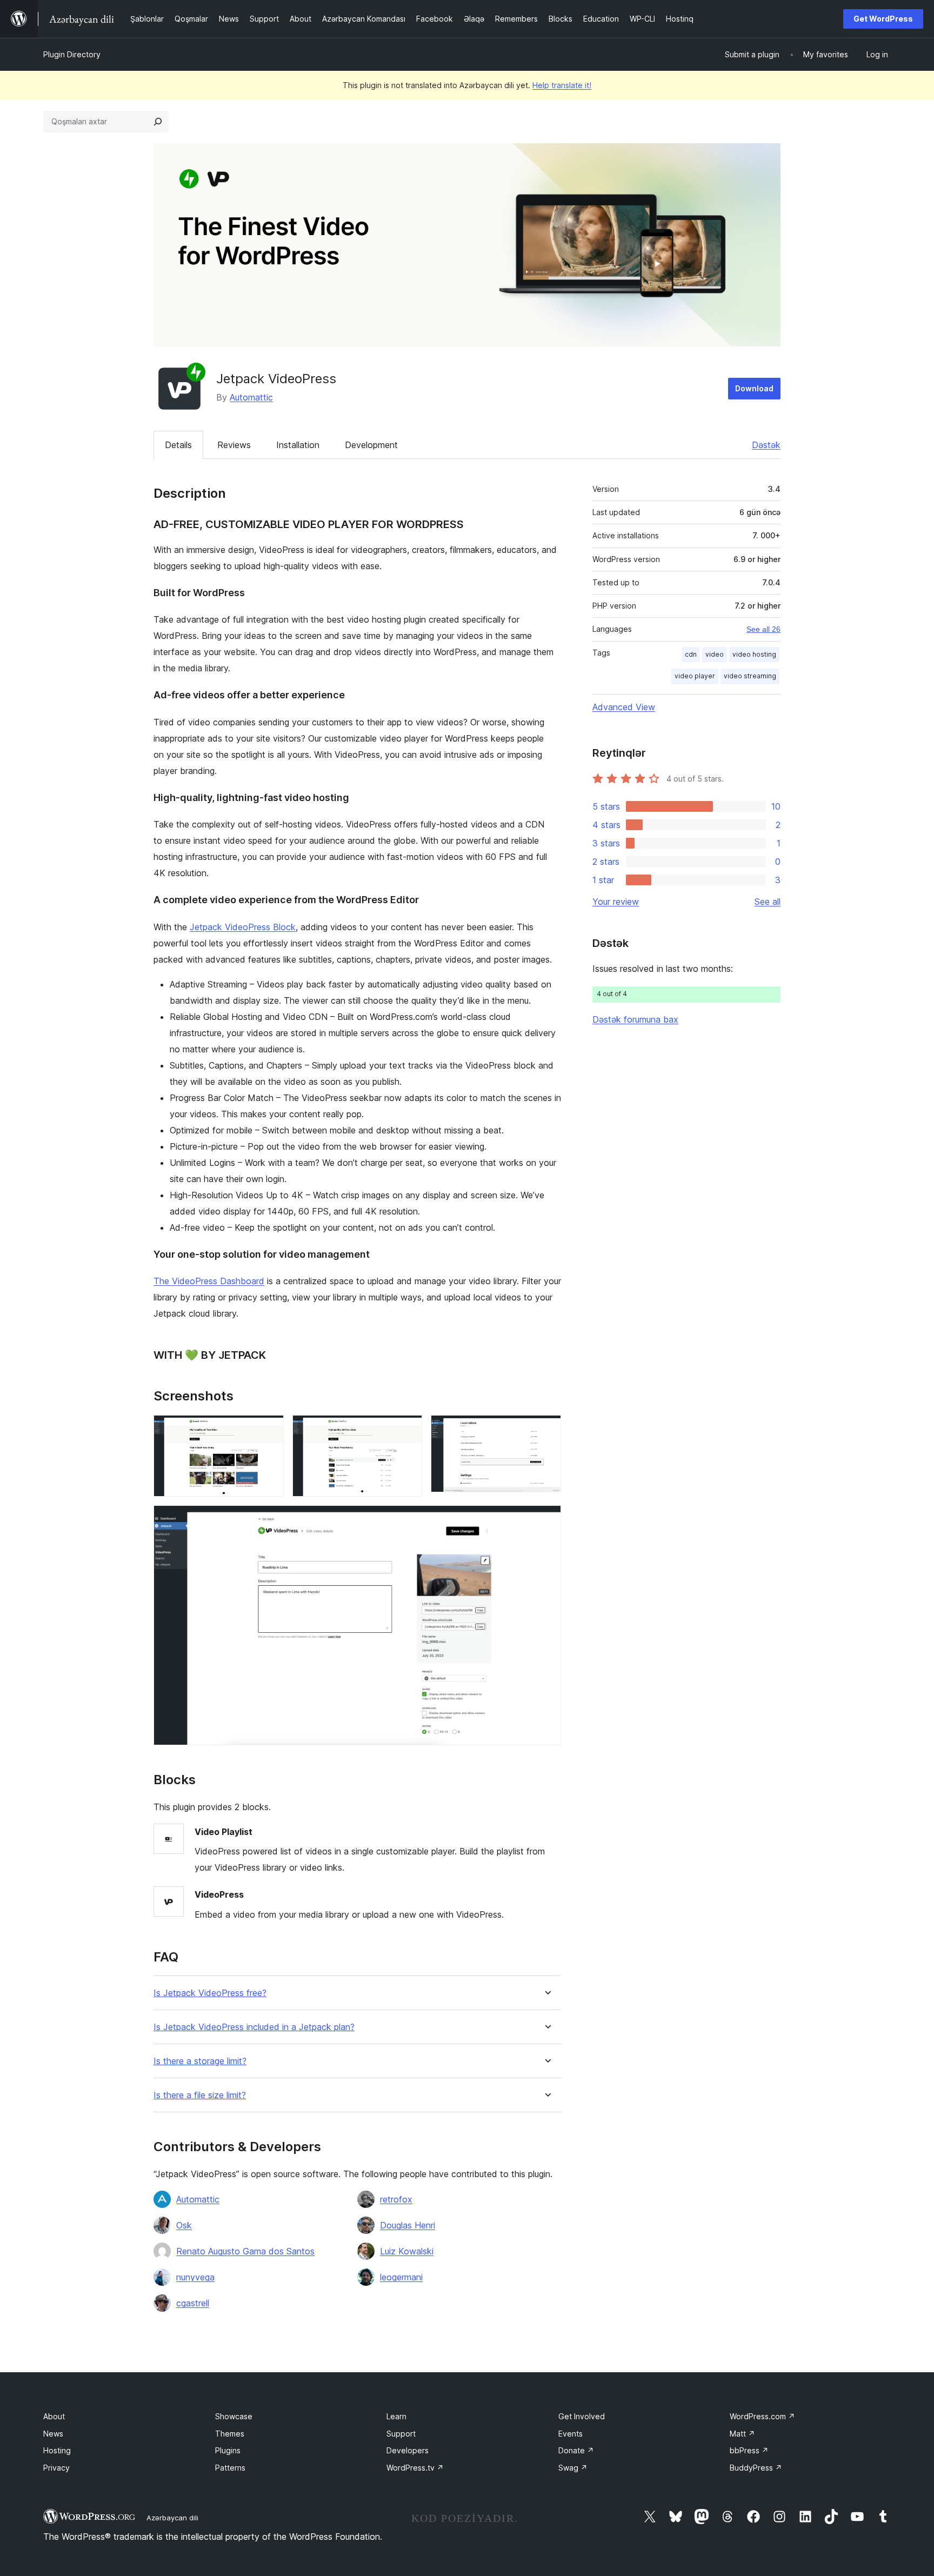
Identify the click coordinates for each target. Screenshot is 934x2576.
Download (754, 388)
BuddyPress (756, 2468)
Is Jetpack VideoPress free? (210, 1993)
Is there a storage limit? (200, 2061)
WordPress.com (762, 2416)
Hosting (57, 2450)
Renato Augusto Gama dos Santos (245, 2251)
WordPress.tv (415, 2468)
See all (768, 902)
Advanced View (624, 707)
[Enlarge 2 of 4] (408, 1430)
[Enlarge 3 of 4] (546, 1430)
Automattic (251, 397)
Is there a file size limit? (200, 2095)
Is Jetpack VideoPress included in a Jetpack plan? (254, 2027)
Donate (576, 2450)
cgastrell (193, 2303)
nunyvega (195, 2277)
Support (401, 2434)
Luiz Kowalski (407, 2251)
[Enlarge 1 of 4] (269, 1430)
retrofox (396, 2199)
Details (178, 445)
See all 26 (763, 629)
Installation (298, 445)
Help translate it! (562, 85)
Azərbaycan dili (172, 2518)
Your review (616, 902)
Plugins (228, 2450)
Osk (184, 2225)
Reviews (234, 445)
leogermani (401, 2277)
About (54, 2416)
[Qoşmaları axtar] (158, 122)
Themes (230, 2434)
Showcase (234, 2416)
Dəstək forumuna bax (635, 1019)
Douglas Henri (408, 2225)
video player (695, 676)
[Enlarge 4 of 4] (546, 1520)
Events (571, 2434)
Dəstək (766, 445)
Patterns (230, 2468)
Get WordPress (883, 19)
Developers (408, 2450)
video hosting (754, 654)
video (715, 654)
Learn (396, 2416)
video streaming (750, 676)
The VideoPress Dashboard (209, 1281)
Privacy (56, 2468)
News (53, 2434)
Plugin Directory (72, 54)
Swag (573, 2468)
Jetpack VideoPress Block (243, 927)
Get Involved (582, 2416)
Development (371, 445)
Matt (742, 2434)
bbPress (749, 2450)
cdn (691, 654)
